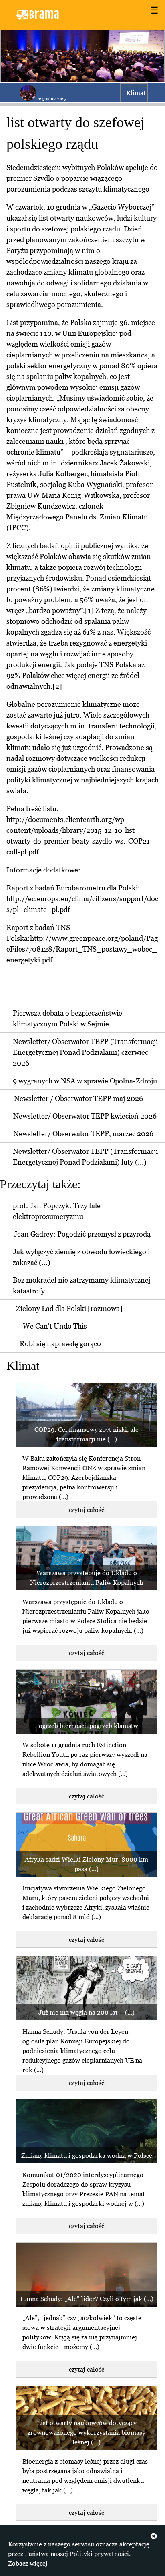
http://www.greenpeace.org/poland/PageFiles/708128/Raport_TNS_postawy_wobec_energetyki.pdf (82, 949)
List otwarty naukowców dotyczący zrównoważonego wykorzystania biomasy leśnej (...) (87, 2432)
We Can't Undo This (55, 1326)
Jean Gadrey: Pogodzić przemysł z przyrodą (82, 1234)
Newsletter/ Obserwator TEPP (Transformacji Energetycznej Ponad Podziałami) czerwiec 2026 (85, 1052)
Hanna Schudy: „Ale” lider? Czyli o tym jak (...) (87, 2299)
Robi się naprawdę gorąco (60, 1344)
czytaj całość (87, 1510)
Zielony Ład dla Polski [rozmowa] (69, 1308)
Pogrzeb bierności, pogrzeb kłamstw (87, 1726)
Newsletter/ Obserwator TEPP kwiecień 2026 (85, 1116)
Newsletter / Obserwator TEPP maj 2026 (78, 1098)
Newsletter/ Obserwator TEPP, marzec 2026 (83, 1134)
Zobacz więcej (28, 2563)
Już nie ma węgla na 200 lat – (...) (87, 2012)
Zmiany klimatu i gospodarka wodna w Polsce (87, 2155)
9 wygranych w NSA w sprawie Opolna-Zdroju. (86, 1081)
